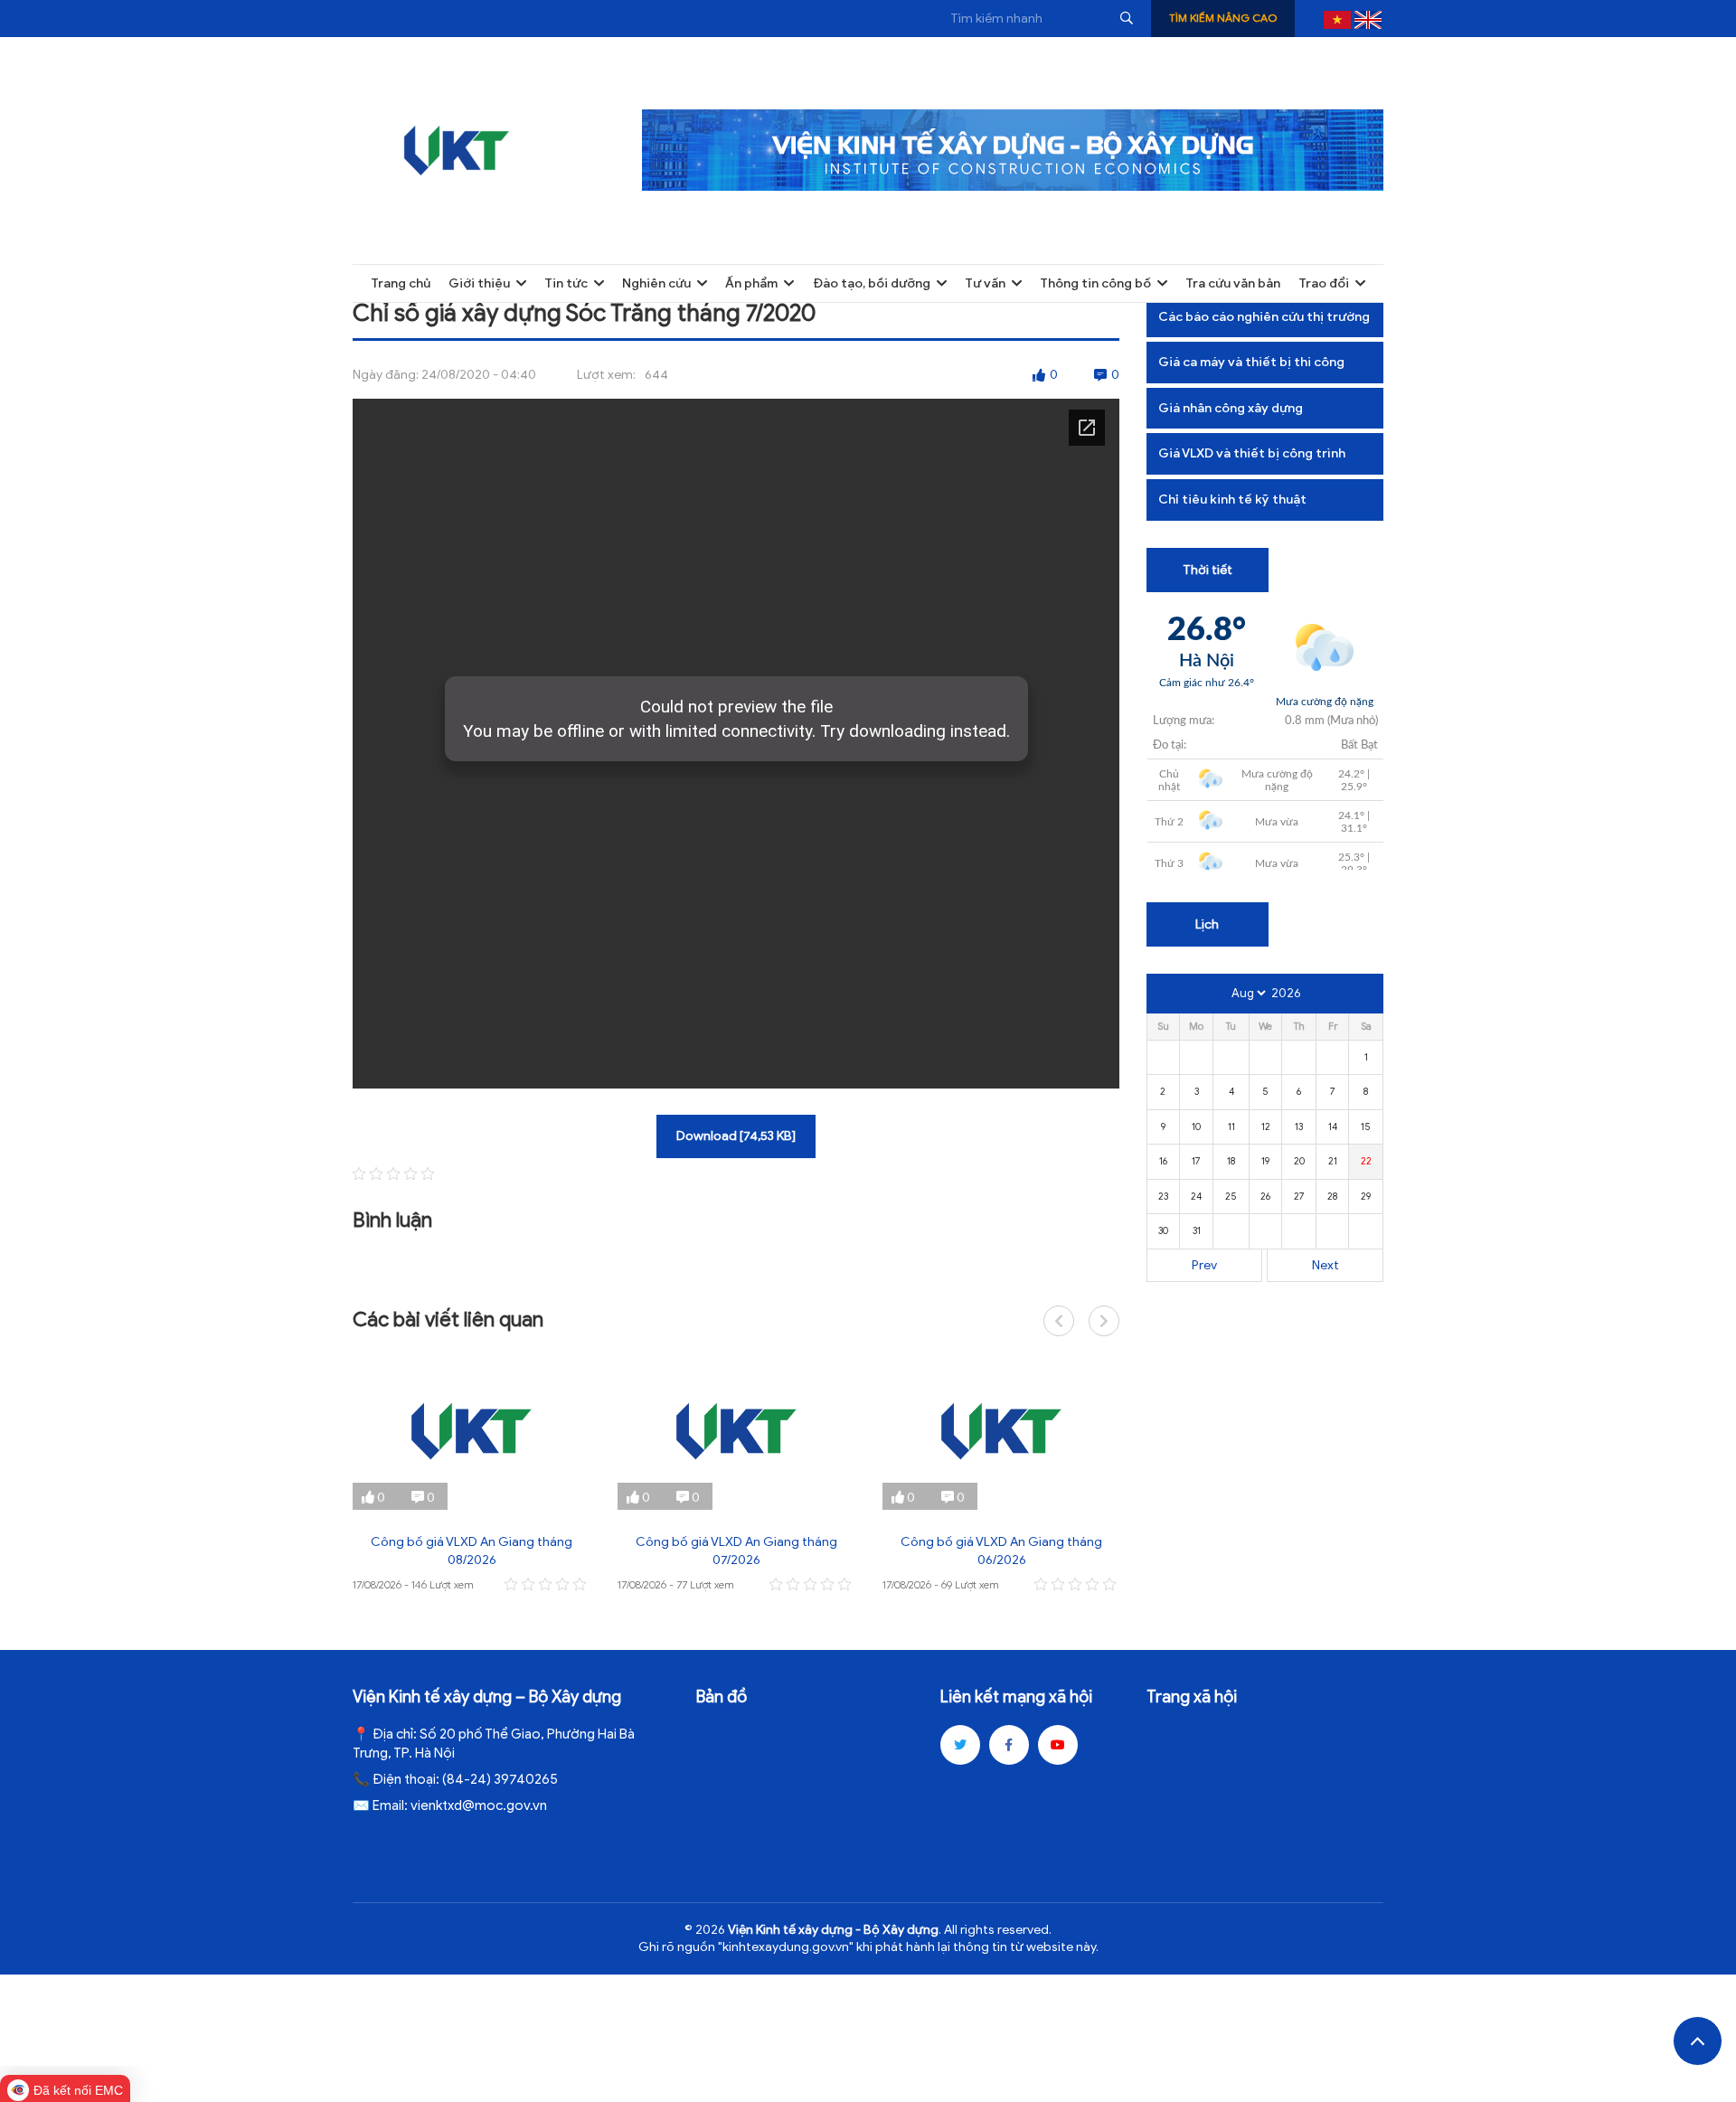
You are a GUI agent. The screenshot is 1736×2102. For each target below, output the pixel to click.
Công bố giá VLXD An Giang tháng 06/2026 (1001, 1551)
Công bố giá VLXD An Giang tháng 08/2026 (472, 1551)
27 (1299, 1196)
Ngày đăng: (386, 375)
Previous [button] (1059, 1321)
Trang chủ (401, 283)
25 (1231, 1196)
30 (1163, 1230)
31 (1197, 1230)
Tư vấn (985, 283)
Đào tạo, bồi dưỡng (872, 283)
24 (1196, 1196)
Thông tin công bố (1095, 283)
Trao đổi (1324, 283)
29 (1366, 1196)
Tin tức (566, 283)
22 (1366, 1161)
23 (1163, 1196)
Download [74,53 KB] (736, 1136)
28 (1332, 1196)
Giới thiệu (479, 283)
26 (1265, 1196)
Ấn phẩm (751, 283)
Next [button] (1104, 1321)
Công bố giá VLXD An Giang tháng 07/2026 (736, 1551)
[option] (472, 1474)
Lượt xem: (606, 375)
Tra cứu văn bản (1233, 283)
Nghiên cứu (656, 283)
